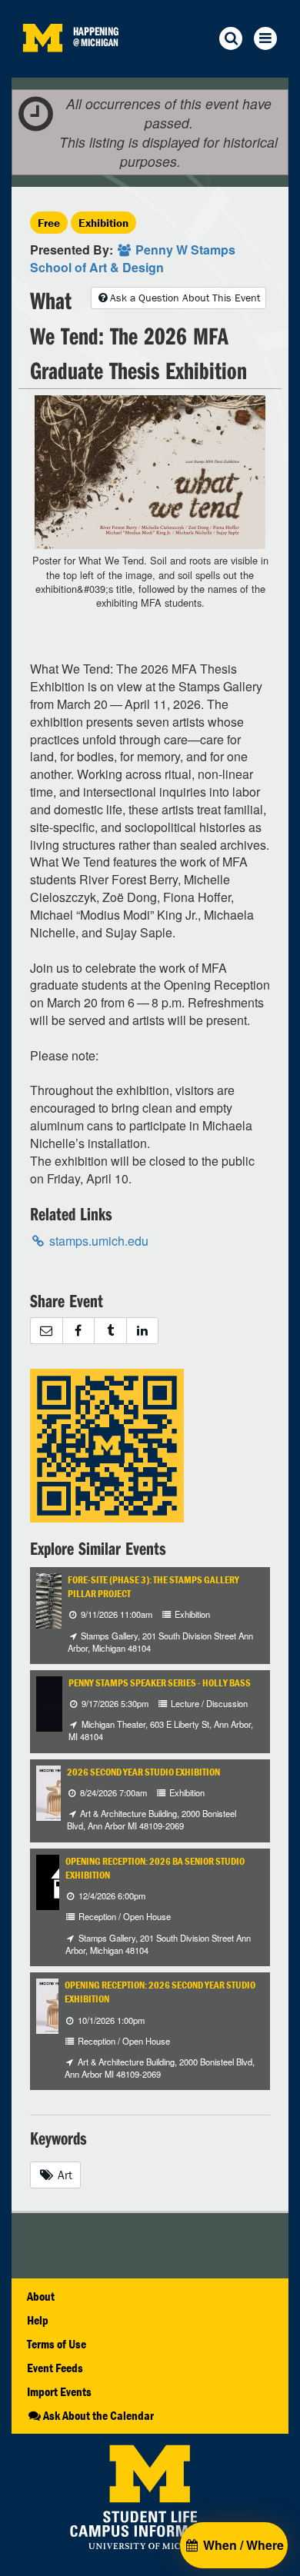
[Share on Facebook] (78, 1331)
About (41, 2296)
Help (38, 2320)
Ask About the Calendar (98, 2415)
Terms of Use (57, 2344)
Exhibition (103, 223)
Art (63, 2175)
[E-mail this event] (46, 1331)
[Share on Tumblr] (110, 1331)
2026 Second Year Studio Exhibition (143, 1772)
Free (49, 223)
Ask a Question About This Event (185, 298)
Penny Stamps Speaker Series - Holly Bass (160, 1683)
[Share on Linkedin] (143, 1331)
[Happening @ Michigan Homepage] (42, 68)
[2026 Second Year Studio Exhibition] (58, 1791)
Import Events (59, 2391)
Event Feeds (55, 2368)
